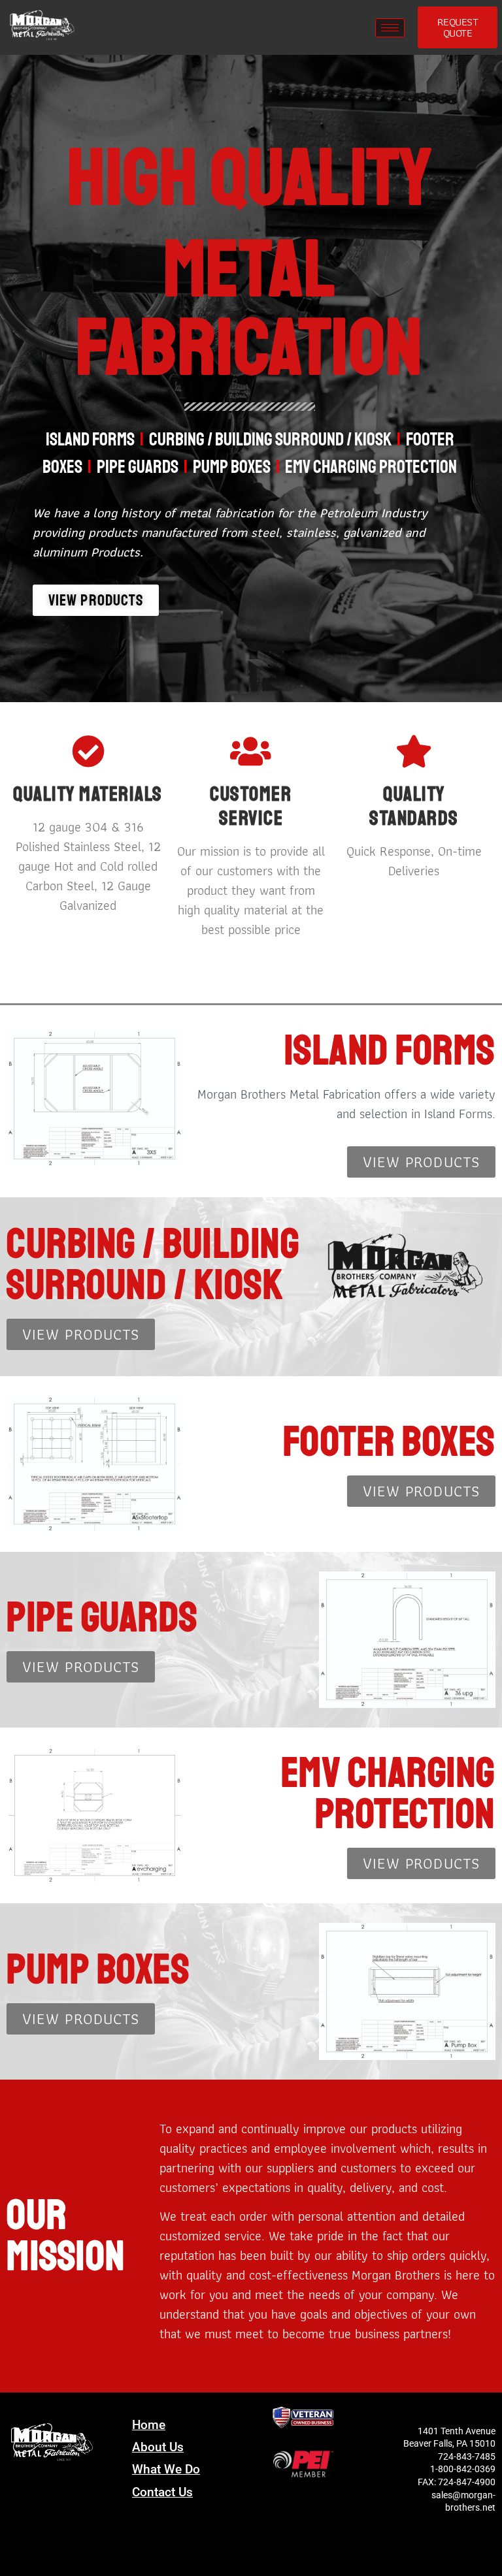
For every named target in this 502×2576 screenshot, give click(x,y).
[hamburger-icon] (390, 28)
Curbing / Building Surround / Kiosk (270, 439)
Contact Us (162, 2492)
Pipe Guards (138, 467)
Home (149, 2425)
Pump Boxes (232, 467)
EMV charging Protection (371, 467)
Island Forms (90, 439)
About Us (158, 2447)
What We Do (166, 2469)
